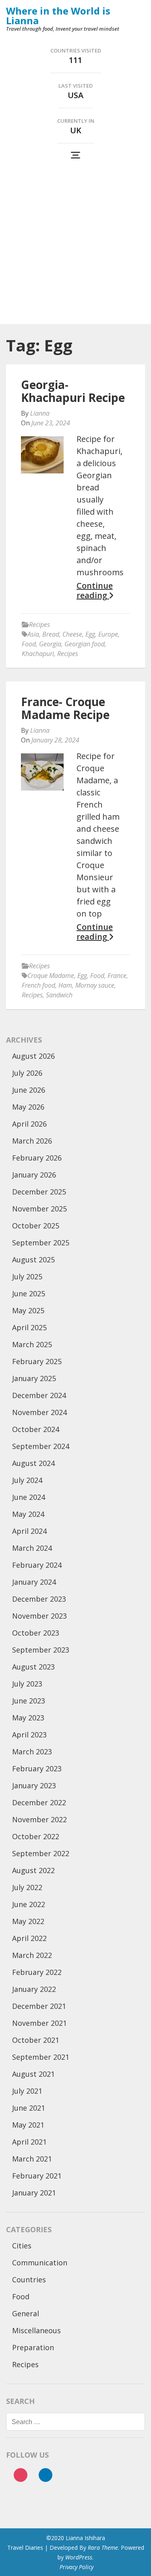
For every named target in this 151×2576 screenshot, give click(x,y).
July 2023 (27, 1684)
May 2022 (28, 1921)
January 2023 (34, 1785)
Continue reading (95, 591)
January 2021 (34, 2193)
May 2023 (28, 1718)
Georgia (50, 644)
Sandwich (59, 995)
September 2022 (41, 1853)
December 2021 (39, 2006)
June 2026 (29, 1090)
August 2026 (33, 1056)
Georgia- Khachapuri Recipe (73, 391)
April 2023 (29, 1735)
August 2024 (33, 1463)
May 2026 (28, 1107)
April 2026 (29, 1124)
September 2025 (41, 1243)
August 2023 (33, 1667)
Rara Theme (103, 2548)
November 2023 (39, 1616)
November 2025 (39, 1209)
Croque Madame (51, 976)
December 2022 (39, 1802)
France (117, 976)
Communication (40, 2263)
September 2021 (41, 2057)
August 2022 (33, 1870)
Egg (90, 634)
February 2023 (37, 1769)
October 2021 (36, 2040)
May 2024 (28, 1514)
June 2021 (29, 2108)
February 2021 (37, 2176)
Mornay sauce (95, 985)
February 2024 (37, 1565)
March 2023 (32, 1752)
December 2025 (39, 1192)
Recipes (39, 625)
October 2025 (36, 1226)
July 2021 (27, 2091)
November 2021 (39, 2023)
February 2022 (37, 1972)
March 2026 (32, 1141)
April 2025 (29, 1327)
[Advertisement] (75, 244)
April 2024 (29, 1531)
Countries (29, 2279)
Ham (65, 985)
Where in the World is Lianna (58, 16)
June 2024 (29, 1497)
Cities (22, 2246)
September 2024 (41, 1446)
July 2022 (27, 1887)
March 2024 (32, 1548)
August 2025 (33, 1260)
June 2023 (29, 1701)
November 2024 (39, 1412)
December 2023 (39, 1599)
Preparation (33, 2347)
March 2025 (32, 1344)
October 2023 (36, 1633)
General (26, 2313)
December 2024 (39, 1395)
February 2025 (37, 1361)
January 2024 (34, 1582)
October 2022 (36, 1836)
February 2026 (37, 1158)
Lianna (40, 413)
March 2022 (32, 1955)
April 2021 (29, 2142)
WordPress (79, 2557)
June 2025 (29, 1293)
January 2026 (34, 1175)
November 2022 (39, 1819)
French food (38, 985)
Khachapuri (38, 654)
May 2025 (28, 1310)
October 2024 (36, 1429)
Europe (108, 634)
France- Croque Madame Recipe (65, 708)
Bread (51, 634)
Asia (33, 634)
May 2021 (28, 2125)
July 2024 (27, 1480)
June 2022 (29, 1904)
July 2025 (27, 1276)
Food (29, 644)
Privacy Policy (77, 2567)
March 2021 (32, 2159)
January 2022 (34, 1989)
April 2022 (29, 1938)
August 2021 (33, 2074)
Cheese (72, 634)
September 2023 (41, 1650)
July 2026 (27, 1073)
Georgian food (85, 644)
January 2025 (34, 1378)
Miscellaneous (36, 2330)
